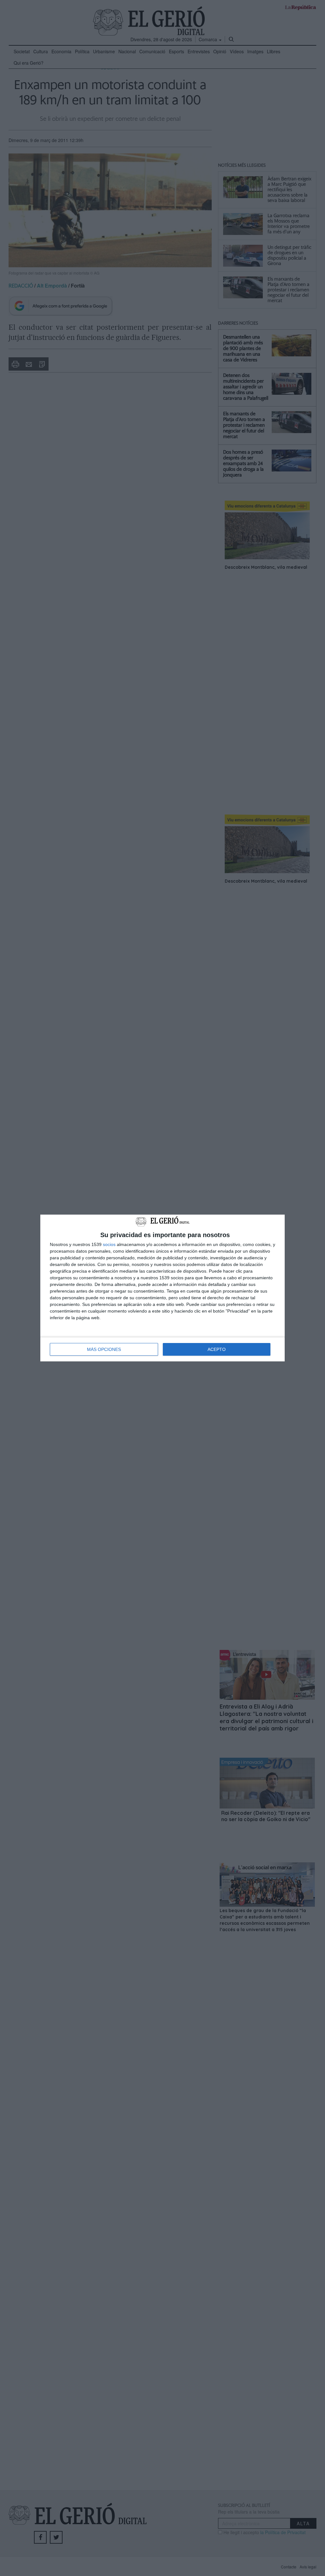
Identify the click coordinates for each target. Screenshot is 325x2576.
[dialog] (162, 1288)
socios (109, 1244)
